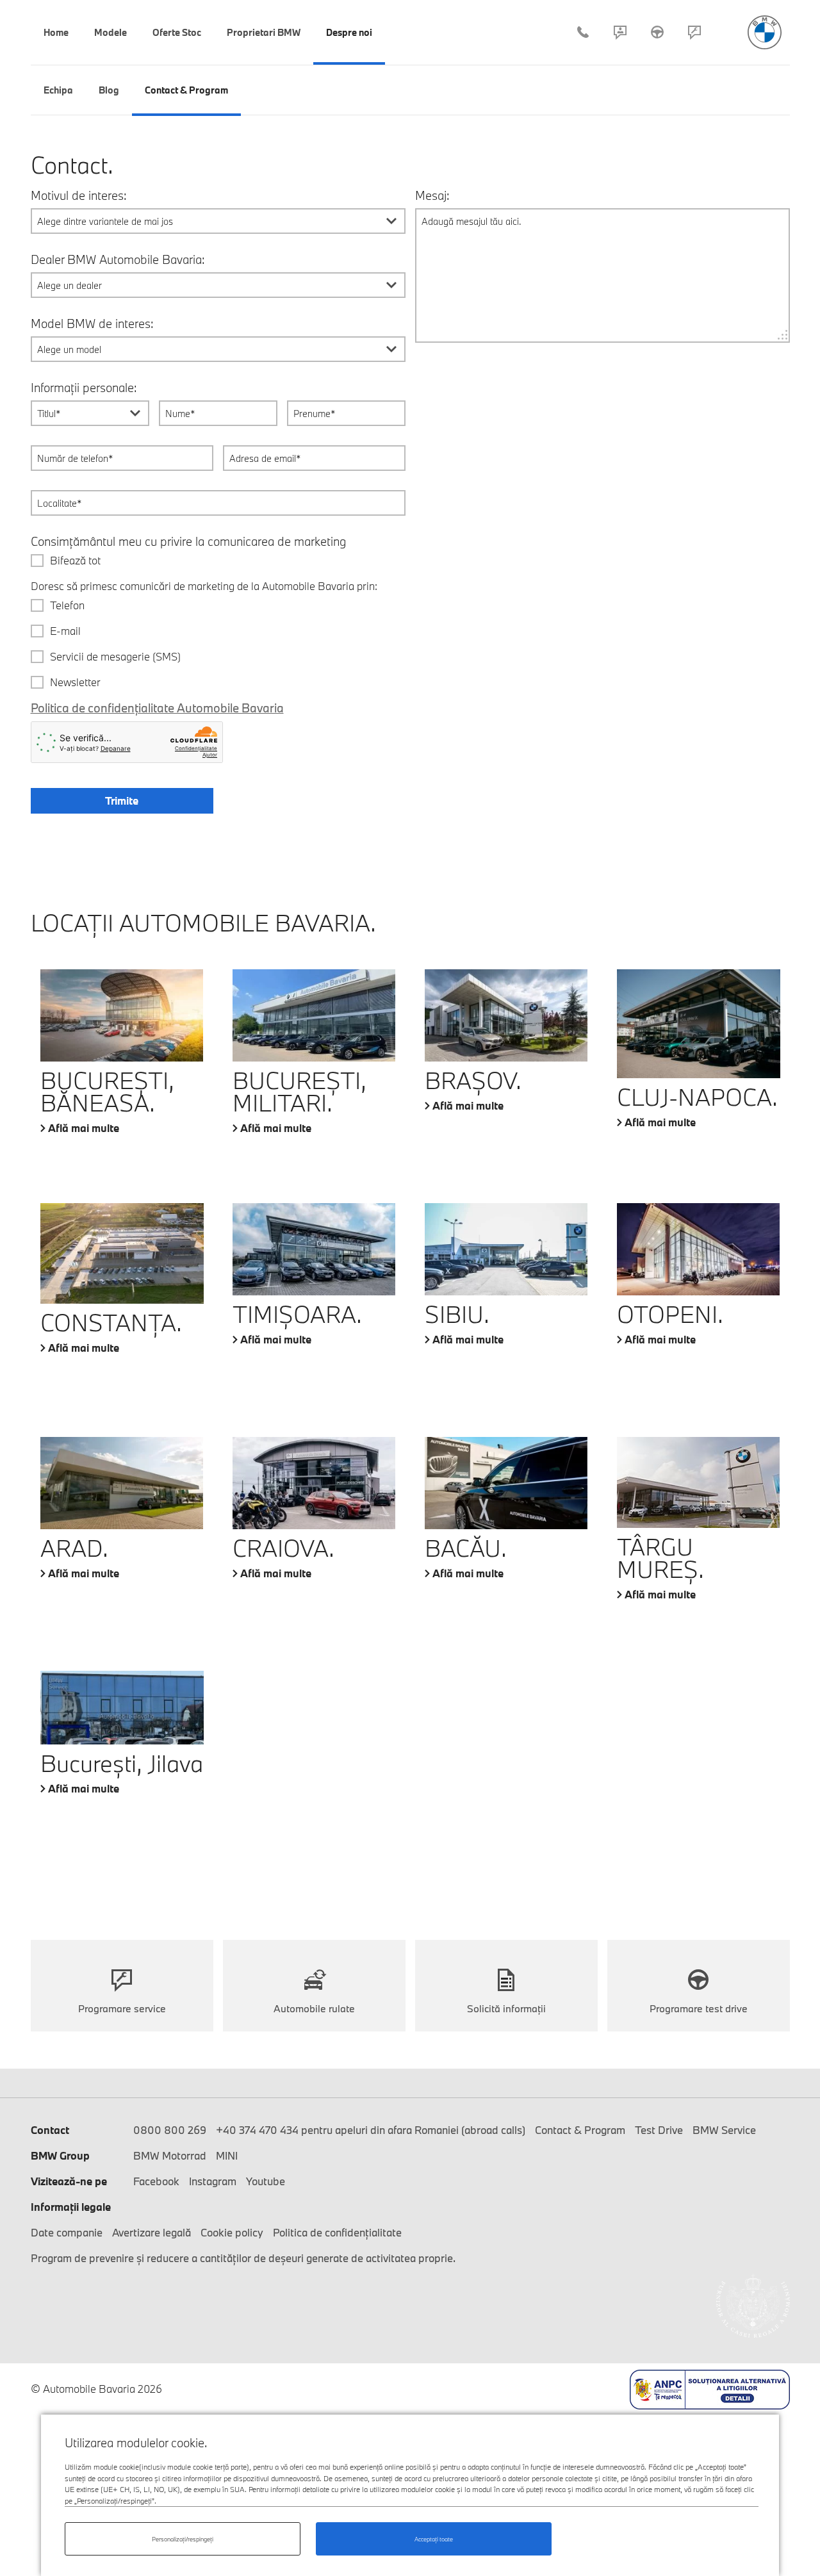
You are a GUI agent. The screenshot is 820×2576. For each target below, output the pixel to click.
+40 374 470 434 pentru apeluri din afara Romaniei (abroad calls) (371, 2130)
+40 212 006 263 (583, 32)
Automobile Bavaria (765, 32)
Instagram (213, 2181)
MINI (227, 2155)
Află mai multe (84, 1128)
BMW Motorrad (170, 2155)
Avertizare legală (152, 2232)
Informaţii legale (71, 2207)
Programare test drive (699, 2008)
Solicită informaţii (506, 2008)
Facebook (156, 2181)
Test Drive (657, 32)
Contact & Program (620, 32)
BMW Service (724, 2130)
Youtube (266, 2181)
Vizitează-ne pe (69, 2181)
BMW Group (60, 2155)
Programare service (694, 32)
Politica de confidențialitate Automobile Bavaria (157, 708)
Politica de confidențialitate (337, 2232)
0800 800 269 (170, 2130)
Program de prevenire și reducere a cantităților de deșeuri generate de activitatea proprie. (243, 2258)
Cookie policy (232, 2232)
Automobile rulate (314, 2008)
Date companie (67, 2232)
